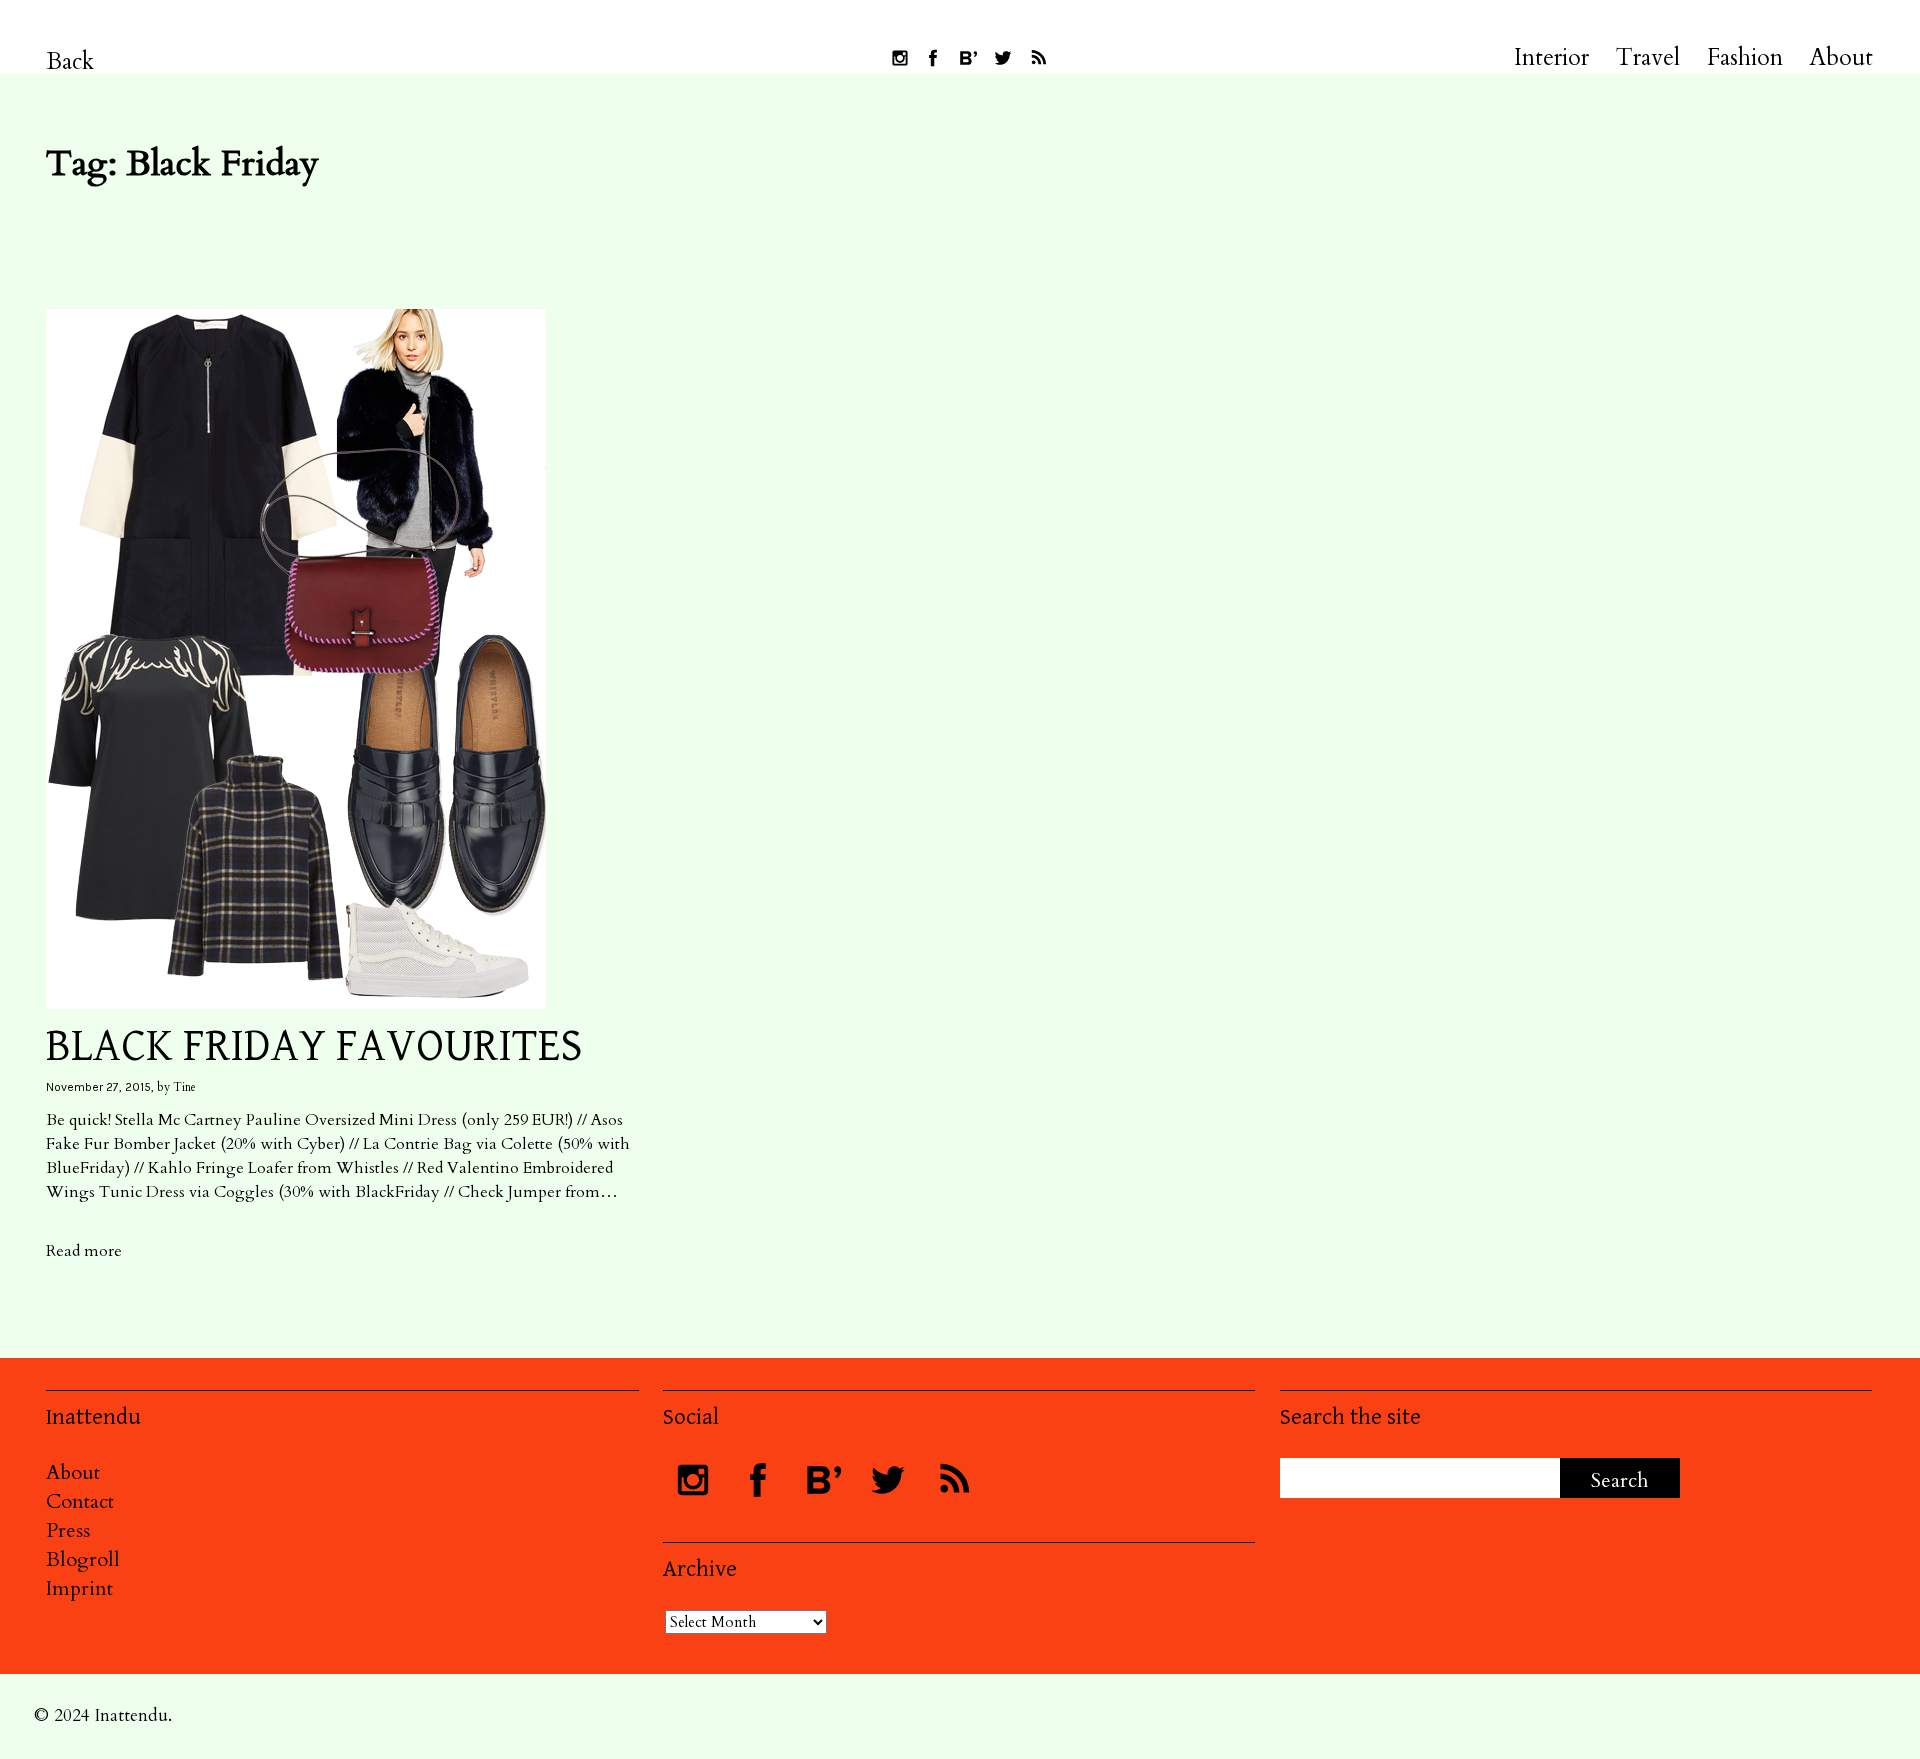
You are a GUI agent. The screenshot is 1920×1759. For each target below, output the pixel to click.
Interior (1551, 58)
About (1841, 58)
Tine (184, 1087)
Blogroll (83, 1559)
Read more (84, 1251)
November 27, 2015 (98, 1087)
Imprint (79, 1588)
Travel (1648, 58)
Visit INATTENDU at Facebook (933, 58)
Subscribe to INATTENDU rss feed (1038, 58)
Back (70, 61)
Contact (80, 1501)
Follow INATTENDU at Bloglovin (968, 58)
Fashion (1745, 58)
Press (68, 1530)
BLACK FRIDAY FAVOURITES (314, 1046)
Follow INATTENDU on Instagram (900, 58)
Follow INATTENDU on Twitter (1003, 58)
